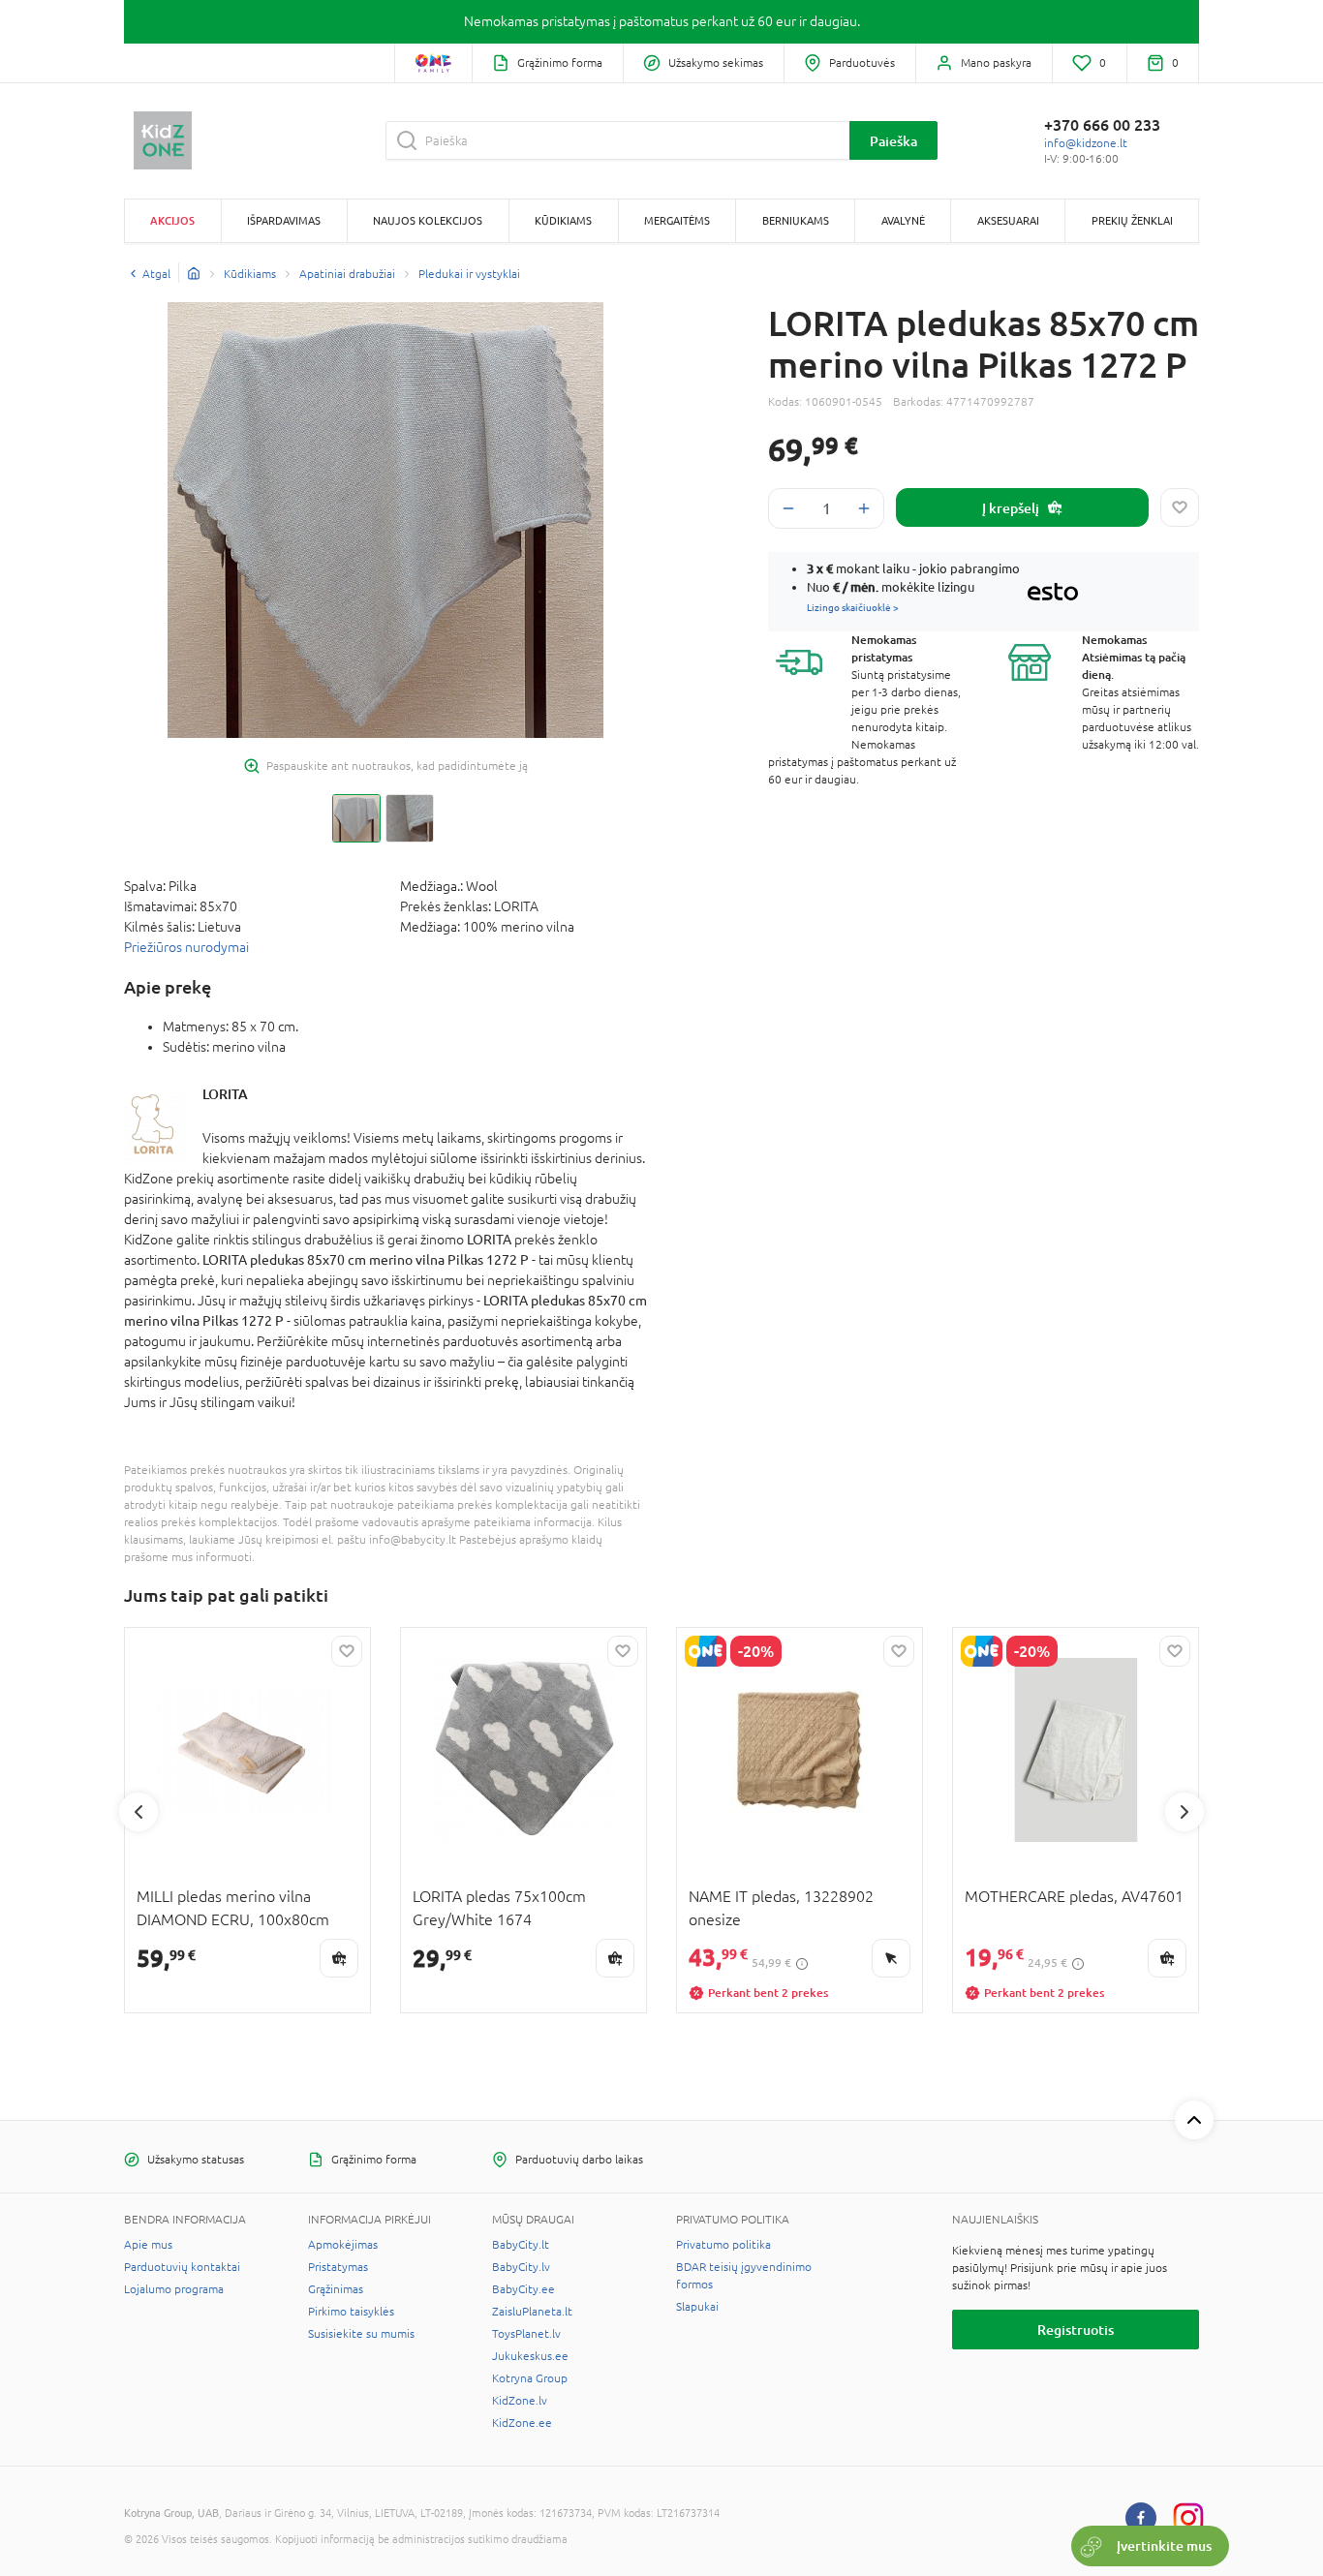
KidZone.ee (522, 2423)
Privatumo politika (723, 2245)
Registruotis (1076, 2330)
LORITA (225, 1094)
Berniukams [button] (796, 220)
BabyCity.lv (521, 2267)
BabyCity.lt (521, 2245)
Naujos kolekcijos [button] (428, 220)
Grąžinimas (336, 2289)
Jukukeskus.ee (530, 2356)
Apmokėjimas (343, 2245)
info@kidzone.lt (1086, 143)
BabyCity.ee (523, 2289)
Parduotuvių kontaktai (182, 2267)
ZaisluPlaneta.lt (532, 2312)
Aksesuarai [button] (1008, 220)
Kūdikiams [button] (563, 220)
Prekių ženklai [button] (1132, 220)
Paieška (893, 141)
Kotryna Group (530, 2378)
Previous (138, 1812)
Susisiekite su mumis (361, 2334)
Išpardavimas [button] (284, 220)
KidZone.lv (520, 2401)
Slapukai (697, 2307)
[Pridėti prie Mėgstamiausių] (1180, 507)
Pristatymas (338, 2267)
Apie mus (148, 2245)
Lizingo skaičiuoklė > (853, 607)
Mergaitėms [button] (677, 220)
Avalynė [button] (903, 220)
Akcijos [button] (172, 220)
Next (1185, 1812)
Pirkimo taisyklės (351, 2312)
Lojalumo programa (174, 2289)
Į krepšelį (1011, 508)
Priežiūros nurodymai (186, 947)
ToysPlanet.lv (526, 2334)
